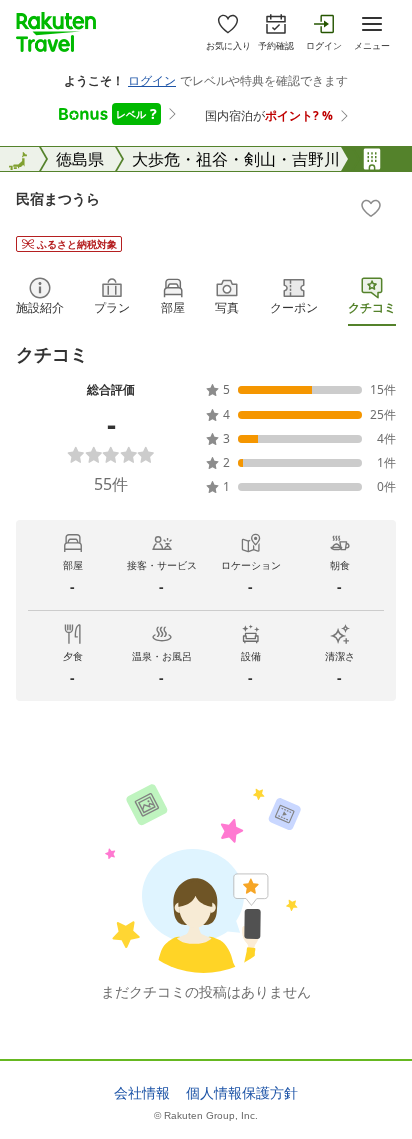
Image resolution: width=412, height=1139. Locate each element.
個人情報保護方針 (242, 1093)
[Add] (371, 208)
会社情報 (142, 1093)
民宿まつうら (58, 198)
